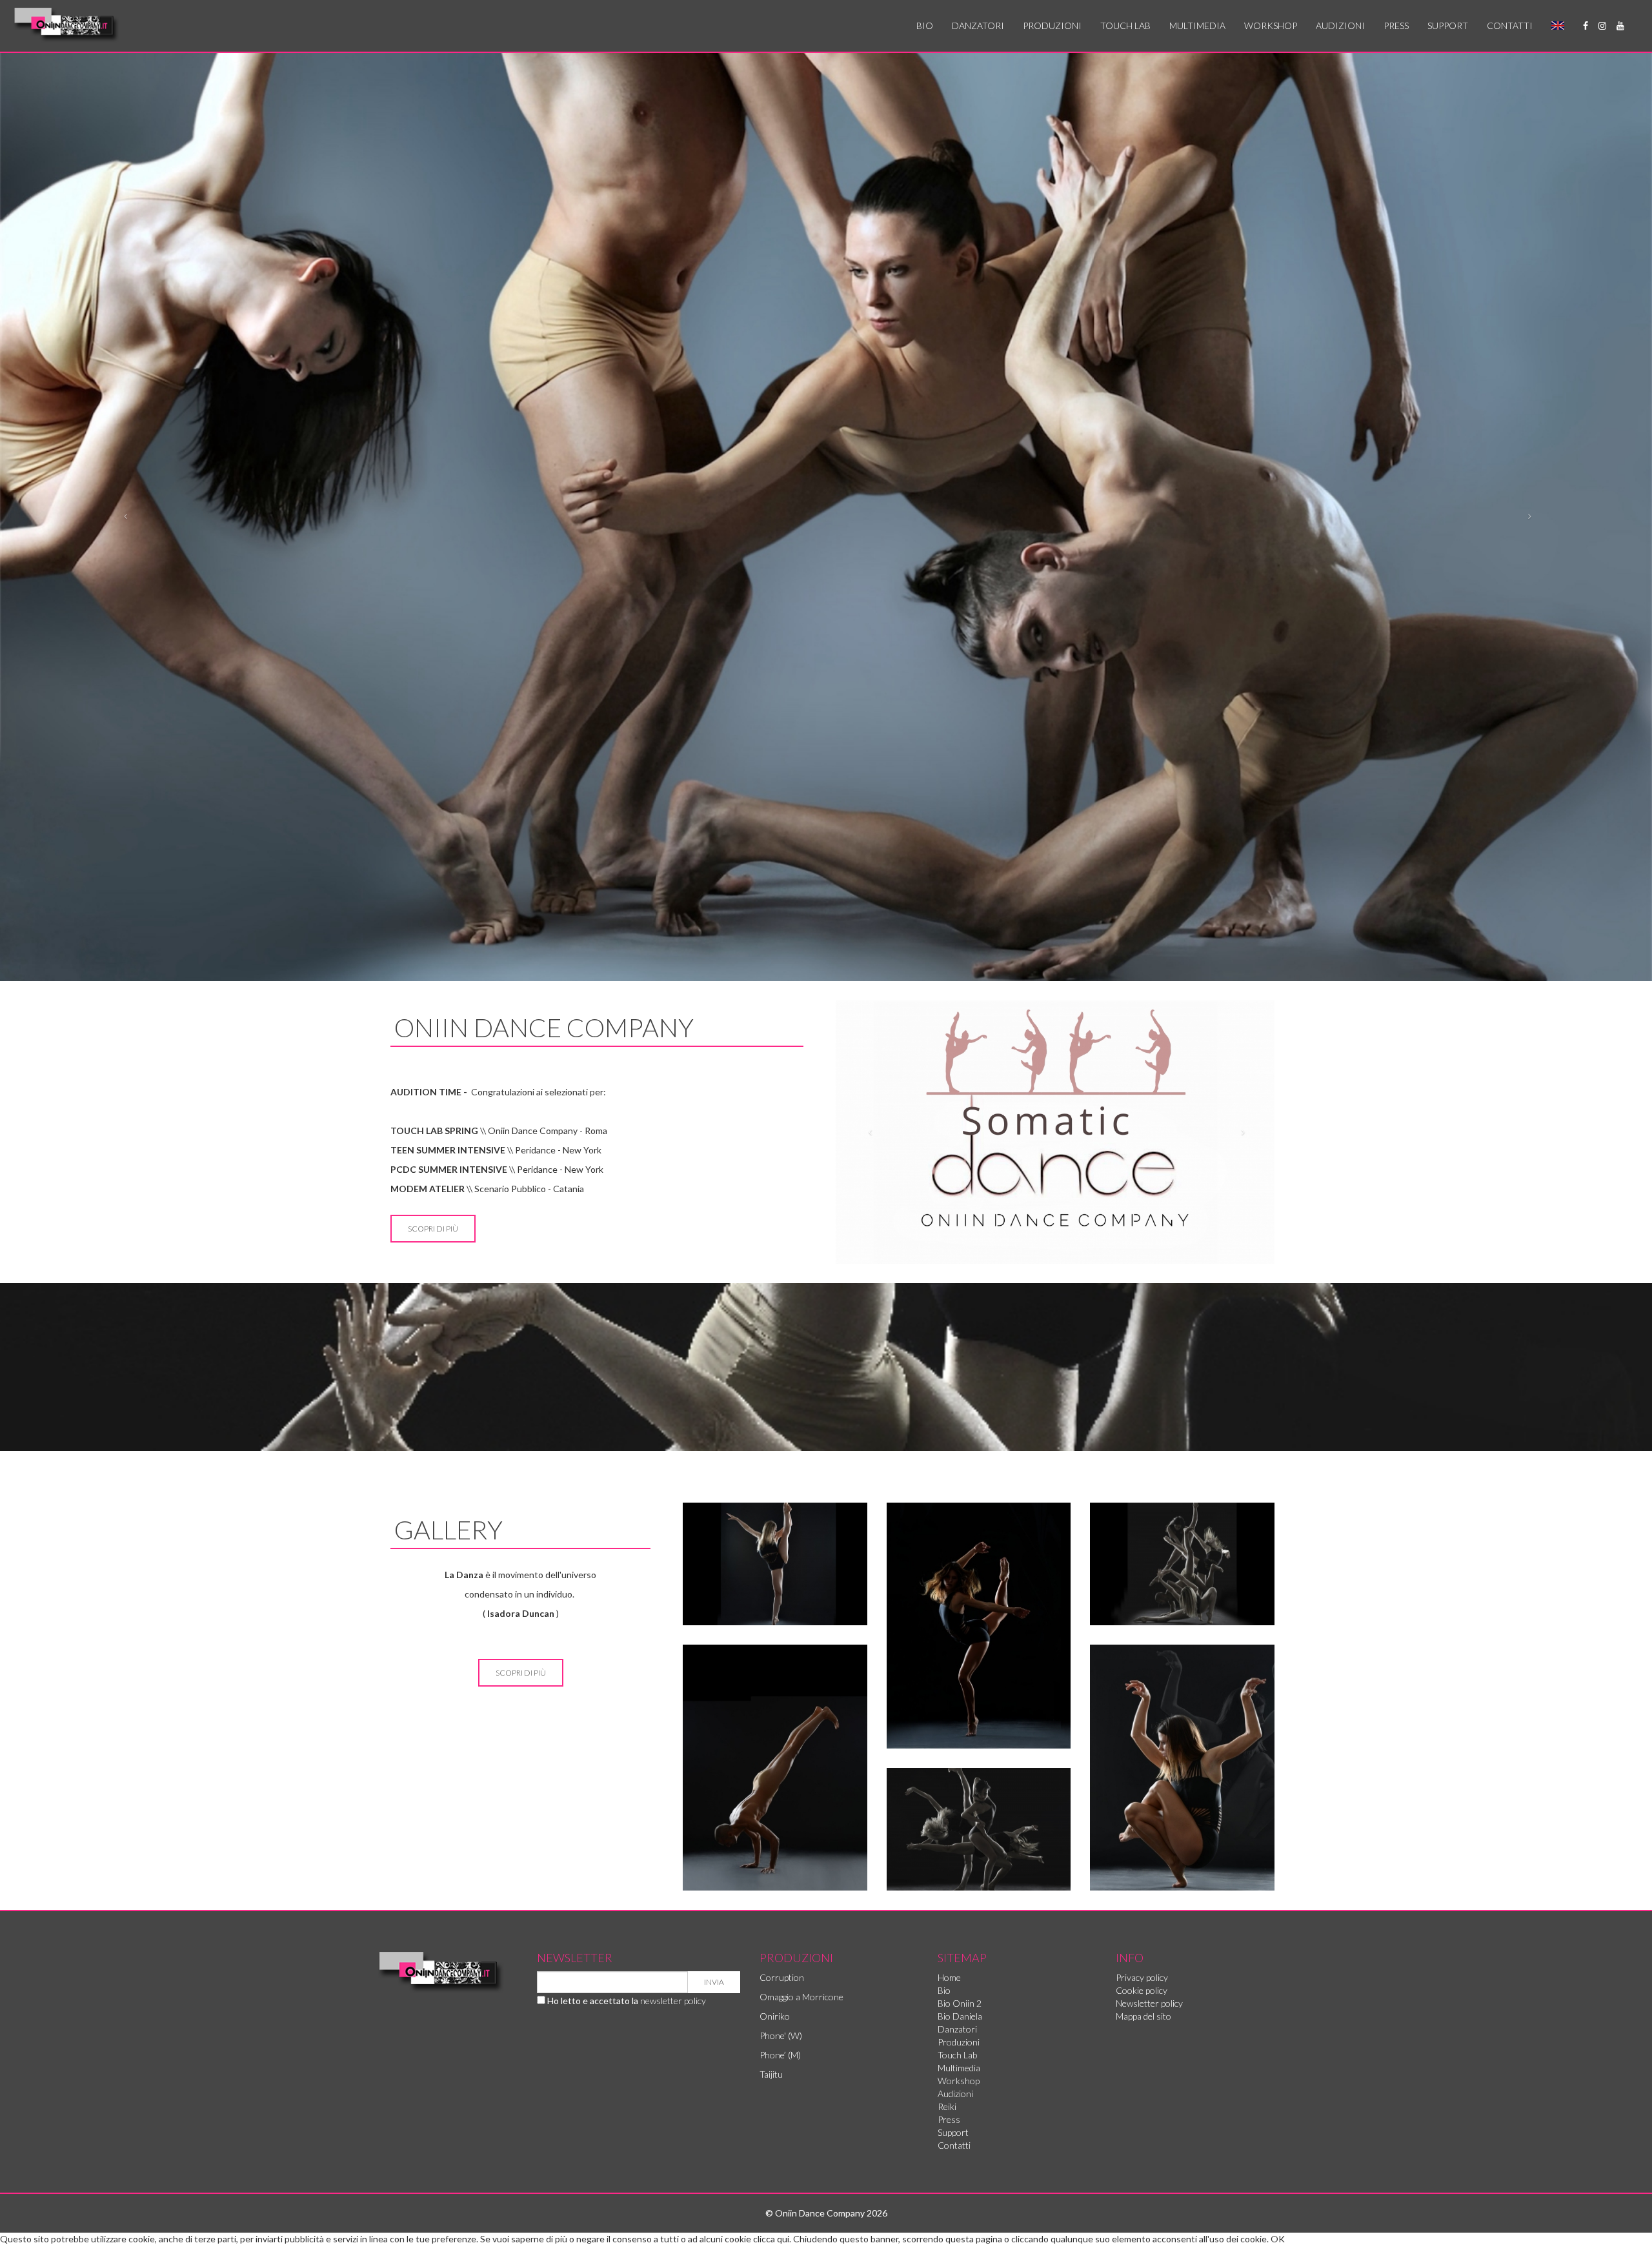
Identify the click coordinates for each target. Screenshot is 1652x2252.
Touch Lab (1125, 25)
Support (1448, 25)
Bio (925, 25)
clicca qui (771, 2239)
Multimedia (1197, 25)
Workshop (1271, 25)
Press (1396, 25)
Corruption (782, 1977)
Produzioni (1052, 25)
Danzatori (978, 25)
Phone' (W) (781, 2035)
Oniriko (775, 2016)
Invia (714, 1982)
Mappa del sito (1143, 2016)
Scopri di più (433, 1229)
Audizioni (1340, 25)
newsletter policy (673, 2001)
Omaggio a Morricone (801, 1997)
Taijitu (771, 2074)
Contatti (1510, 25)
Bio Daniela (960, 2016)
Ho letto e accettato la (626, 2001)
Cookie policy (1142, 1990)
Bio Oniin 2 (960, 2003)
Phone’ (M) (780, 2055)
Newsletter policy (1149, 2003)
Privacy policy (1142, 1977)
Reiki (947, 2106)
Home (949, 1977)
